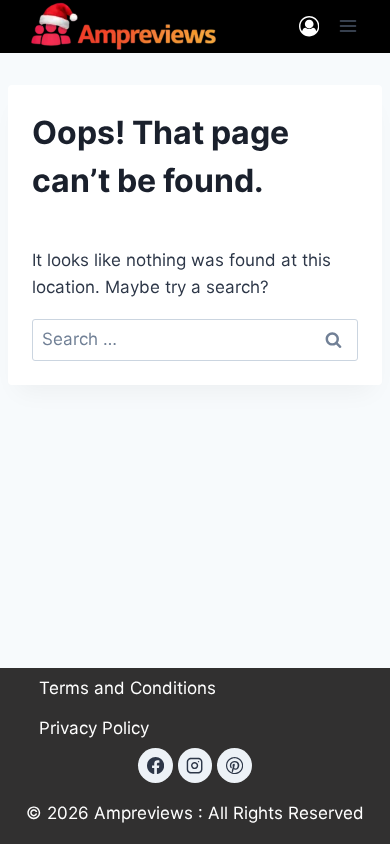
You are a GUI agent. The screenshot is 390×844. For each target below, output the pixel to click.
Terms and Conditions (127, 688)
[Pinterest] (234, 765)
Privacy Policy (94, 728)
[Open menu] (347, 26)
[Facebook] (155, 765)
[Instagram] (195, 765)
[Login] (309, 26)
